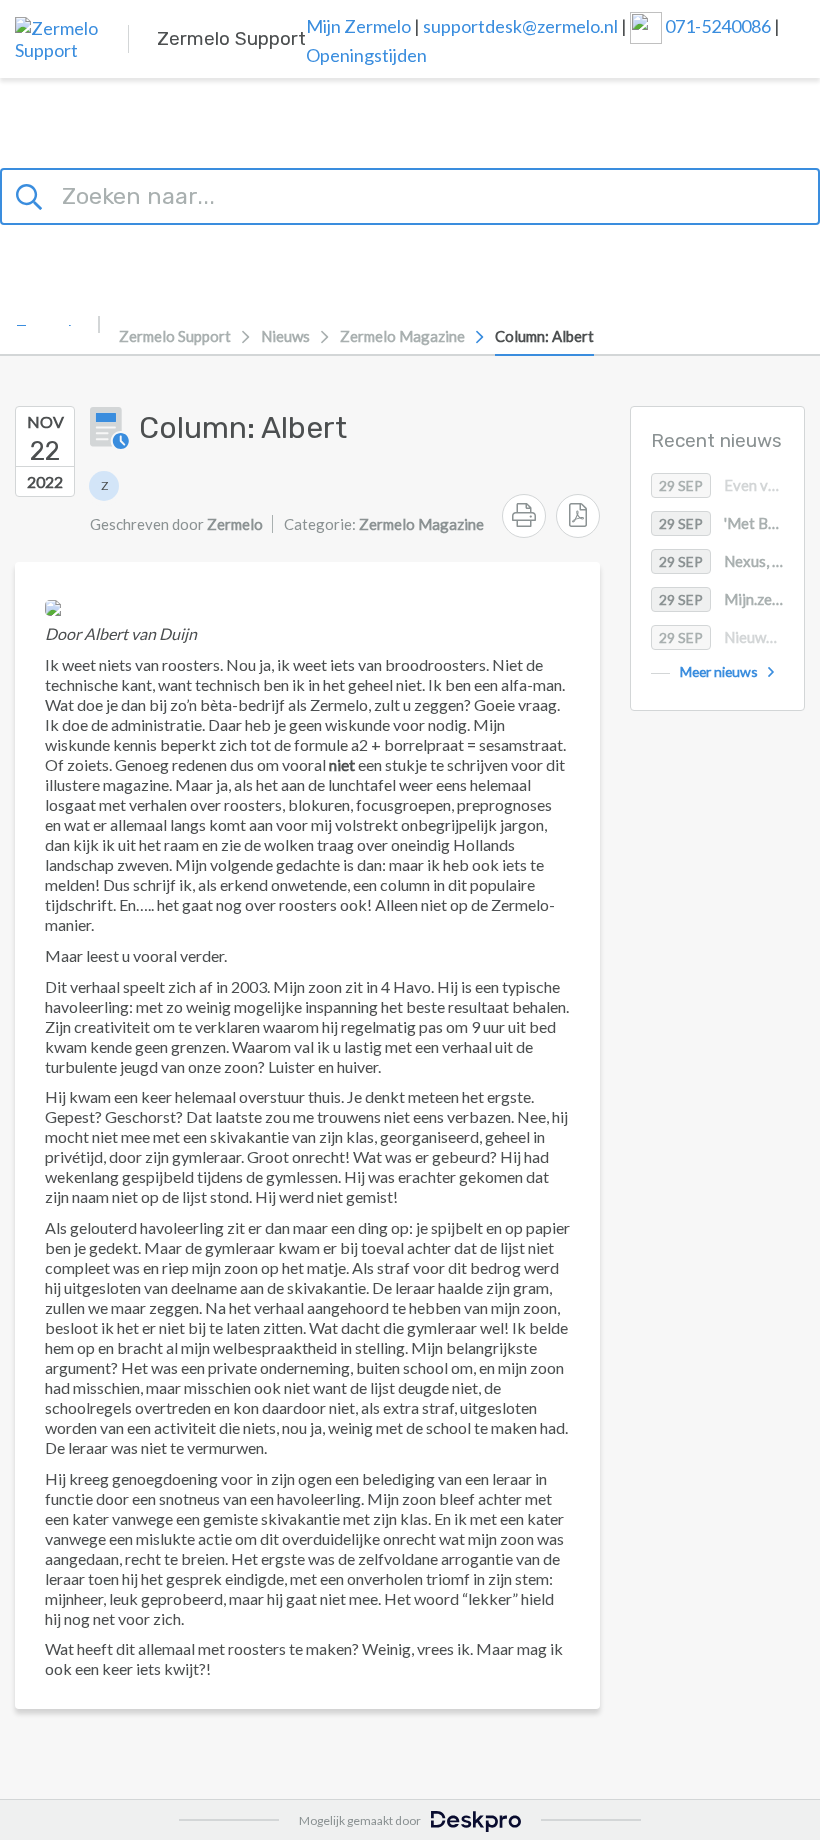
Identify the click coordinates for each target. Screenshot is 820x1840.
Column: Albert (544, 336)
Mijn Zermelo (358, 26)
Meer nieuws (719, 671)
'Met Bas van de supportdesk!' (731, 523)
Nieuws (285, 336)
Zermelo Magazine (402, 336)
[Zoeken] (32, 194)
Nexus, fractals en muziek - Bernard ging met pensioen (731, 561)
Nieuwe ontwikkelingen (731, 637)
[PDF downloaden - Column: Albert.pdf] (578, 516)
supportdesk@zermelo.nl (520, 26)
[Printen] (524, 516)
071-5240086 (719, 26)
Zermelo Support (175, 336)
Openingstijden (366, 55)
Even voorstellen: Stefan (731, 485)
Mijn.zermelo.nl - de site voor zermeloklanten (731, 599)
